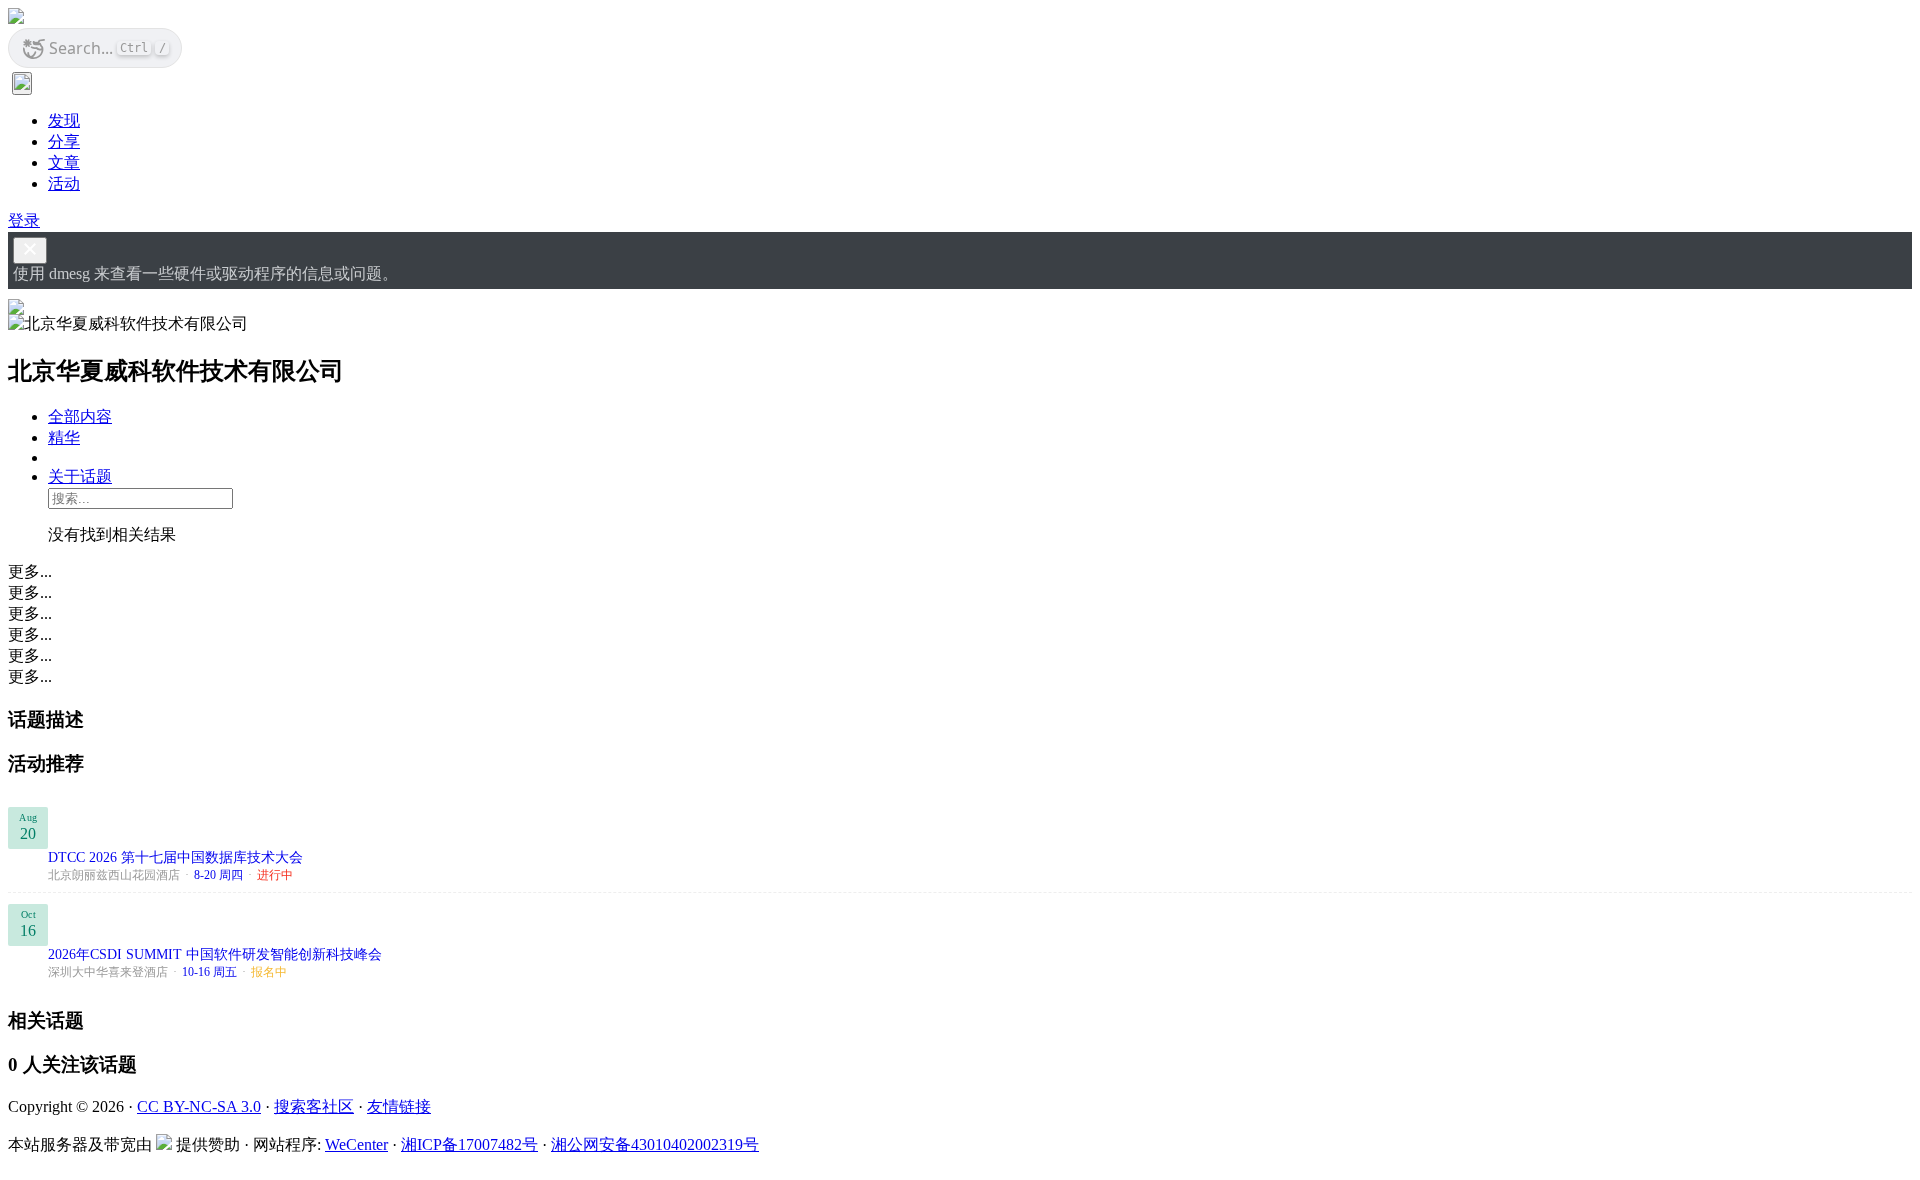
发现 (64, 120)
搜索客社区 (314, 1106)
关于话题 (80, 476)
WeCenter (356, 1144)
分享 (64, 141)
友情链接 (399, 1106)
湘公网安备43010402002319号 (655, 1144)
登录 (24, 220)
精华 (64, 437)
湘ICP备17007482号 (469, 1144)
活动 (64, 183)
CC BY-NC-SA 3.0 (199, 1106)
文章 (64, 162)
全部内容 (80, 416)
